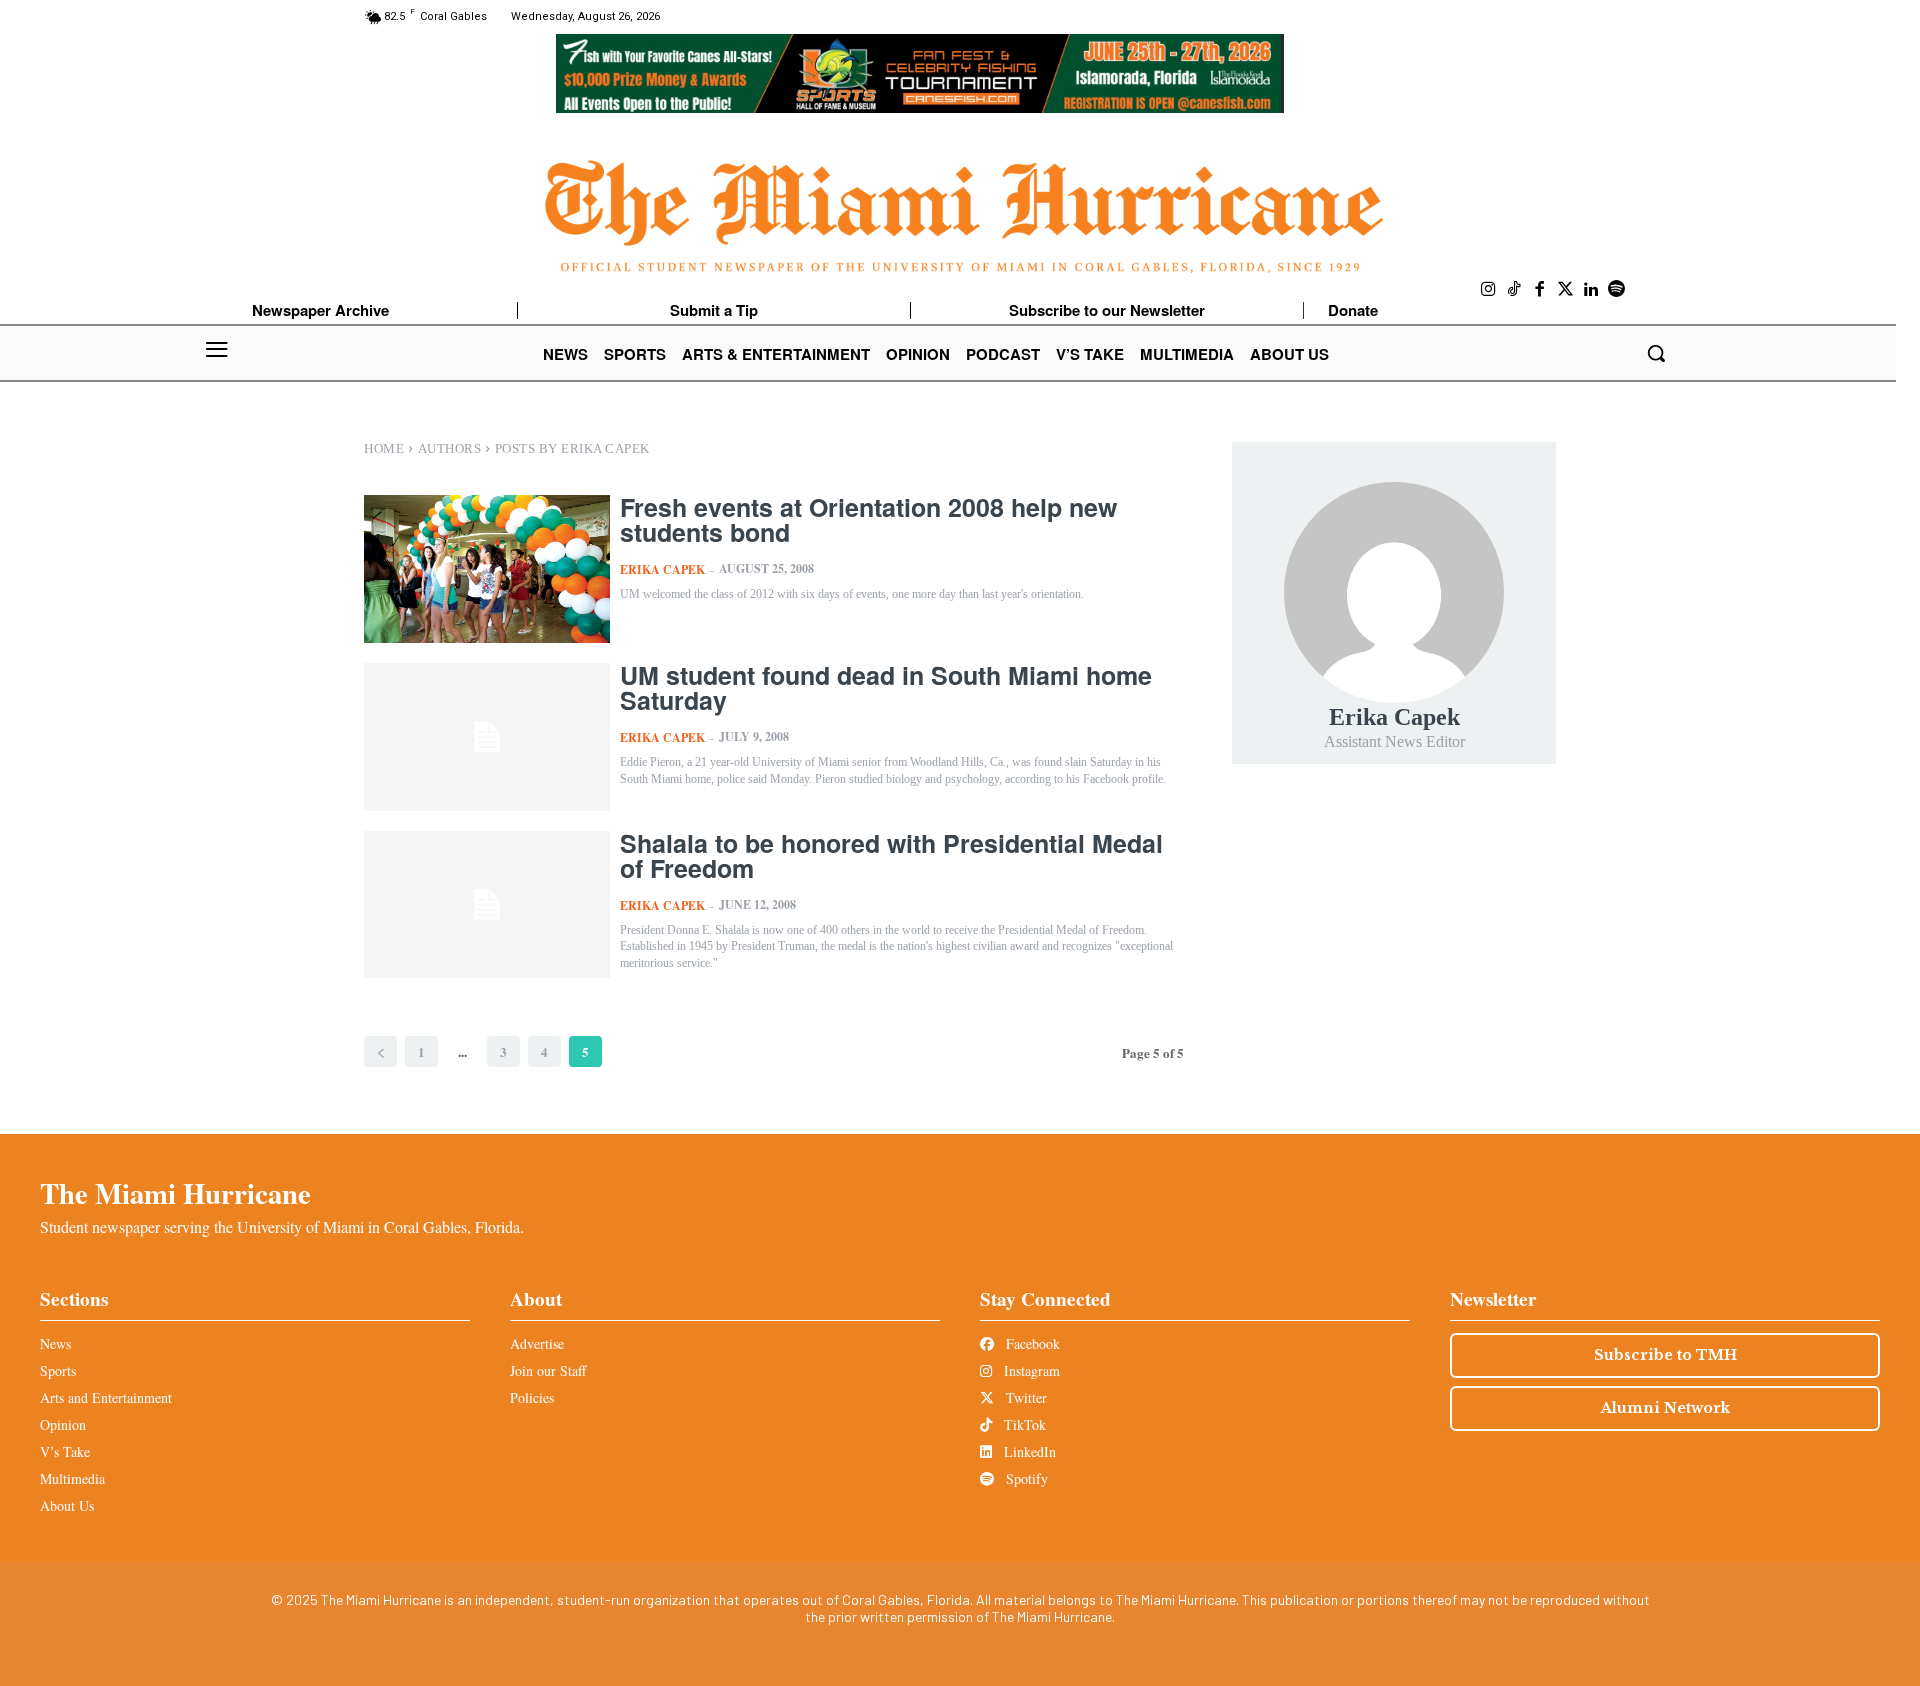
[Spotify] (1617, 290)
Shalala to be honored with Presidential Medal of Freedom (891, 855)
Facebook (1031, 1343)
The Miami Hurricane (175, 1193)
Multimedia (72, 1478)
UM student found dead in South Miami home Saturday (886, 687)
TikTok (1023, 1424)
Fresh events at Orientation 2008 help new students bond (868, 519)
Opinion (63, 1424)
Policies (532, 1397)
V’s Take (65, 1451)
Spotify (1025, 1478)
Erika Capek (662, 569)
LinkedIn (1028, 1451)
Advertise (537, 1343)
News (55, 1343)
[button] (1656, 353)
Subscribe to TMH (1665, 1355)
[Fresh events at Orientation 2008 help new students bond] (487, 569)
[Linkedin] (1591, 290)
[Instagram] (1489, 290)
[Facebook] (1540, 290)
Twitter (1024, 1397)
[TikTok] (1515, 290)
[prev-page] (380, 1051)
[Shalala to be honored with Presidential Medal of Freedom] (487, 905)
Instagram (1030, 1370)
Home (384, 448)
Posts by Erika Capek (572, 448)
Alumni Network (1665, 1408)
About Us (67, 1505)
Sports (58, 1370)
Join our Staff (548, 1370)
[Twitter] (1566, 290)
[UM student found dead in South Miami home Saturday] (487, 737)
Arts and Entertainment (106, 1397)
